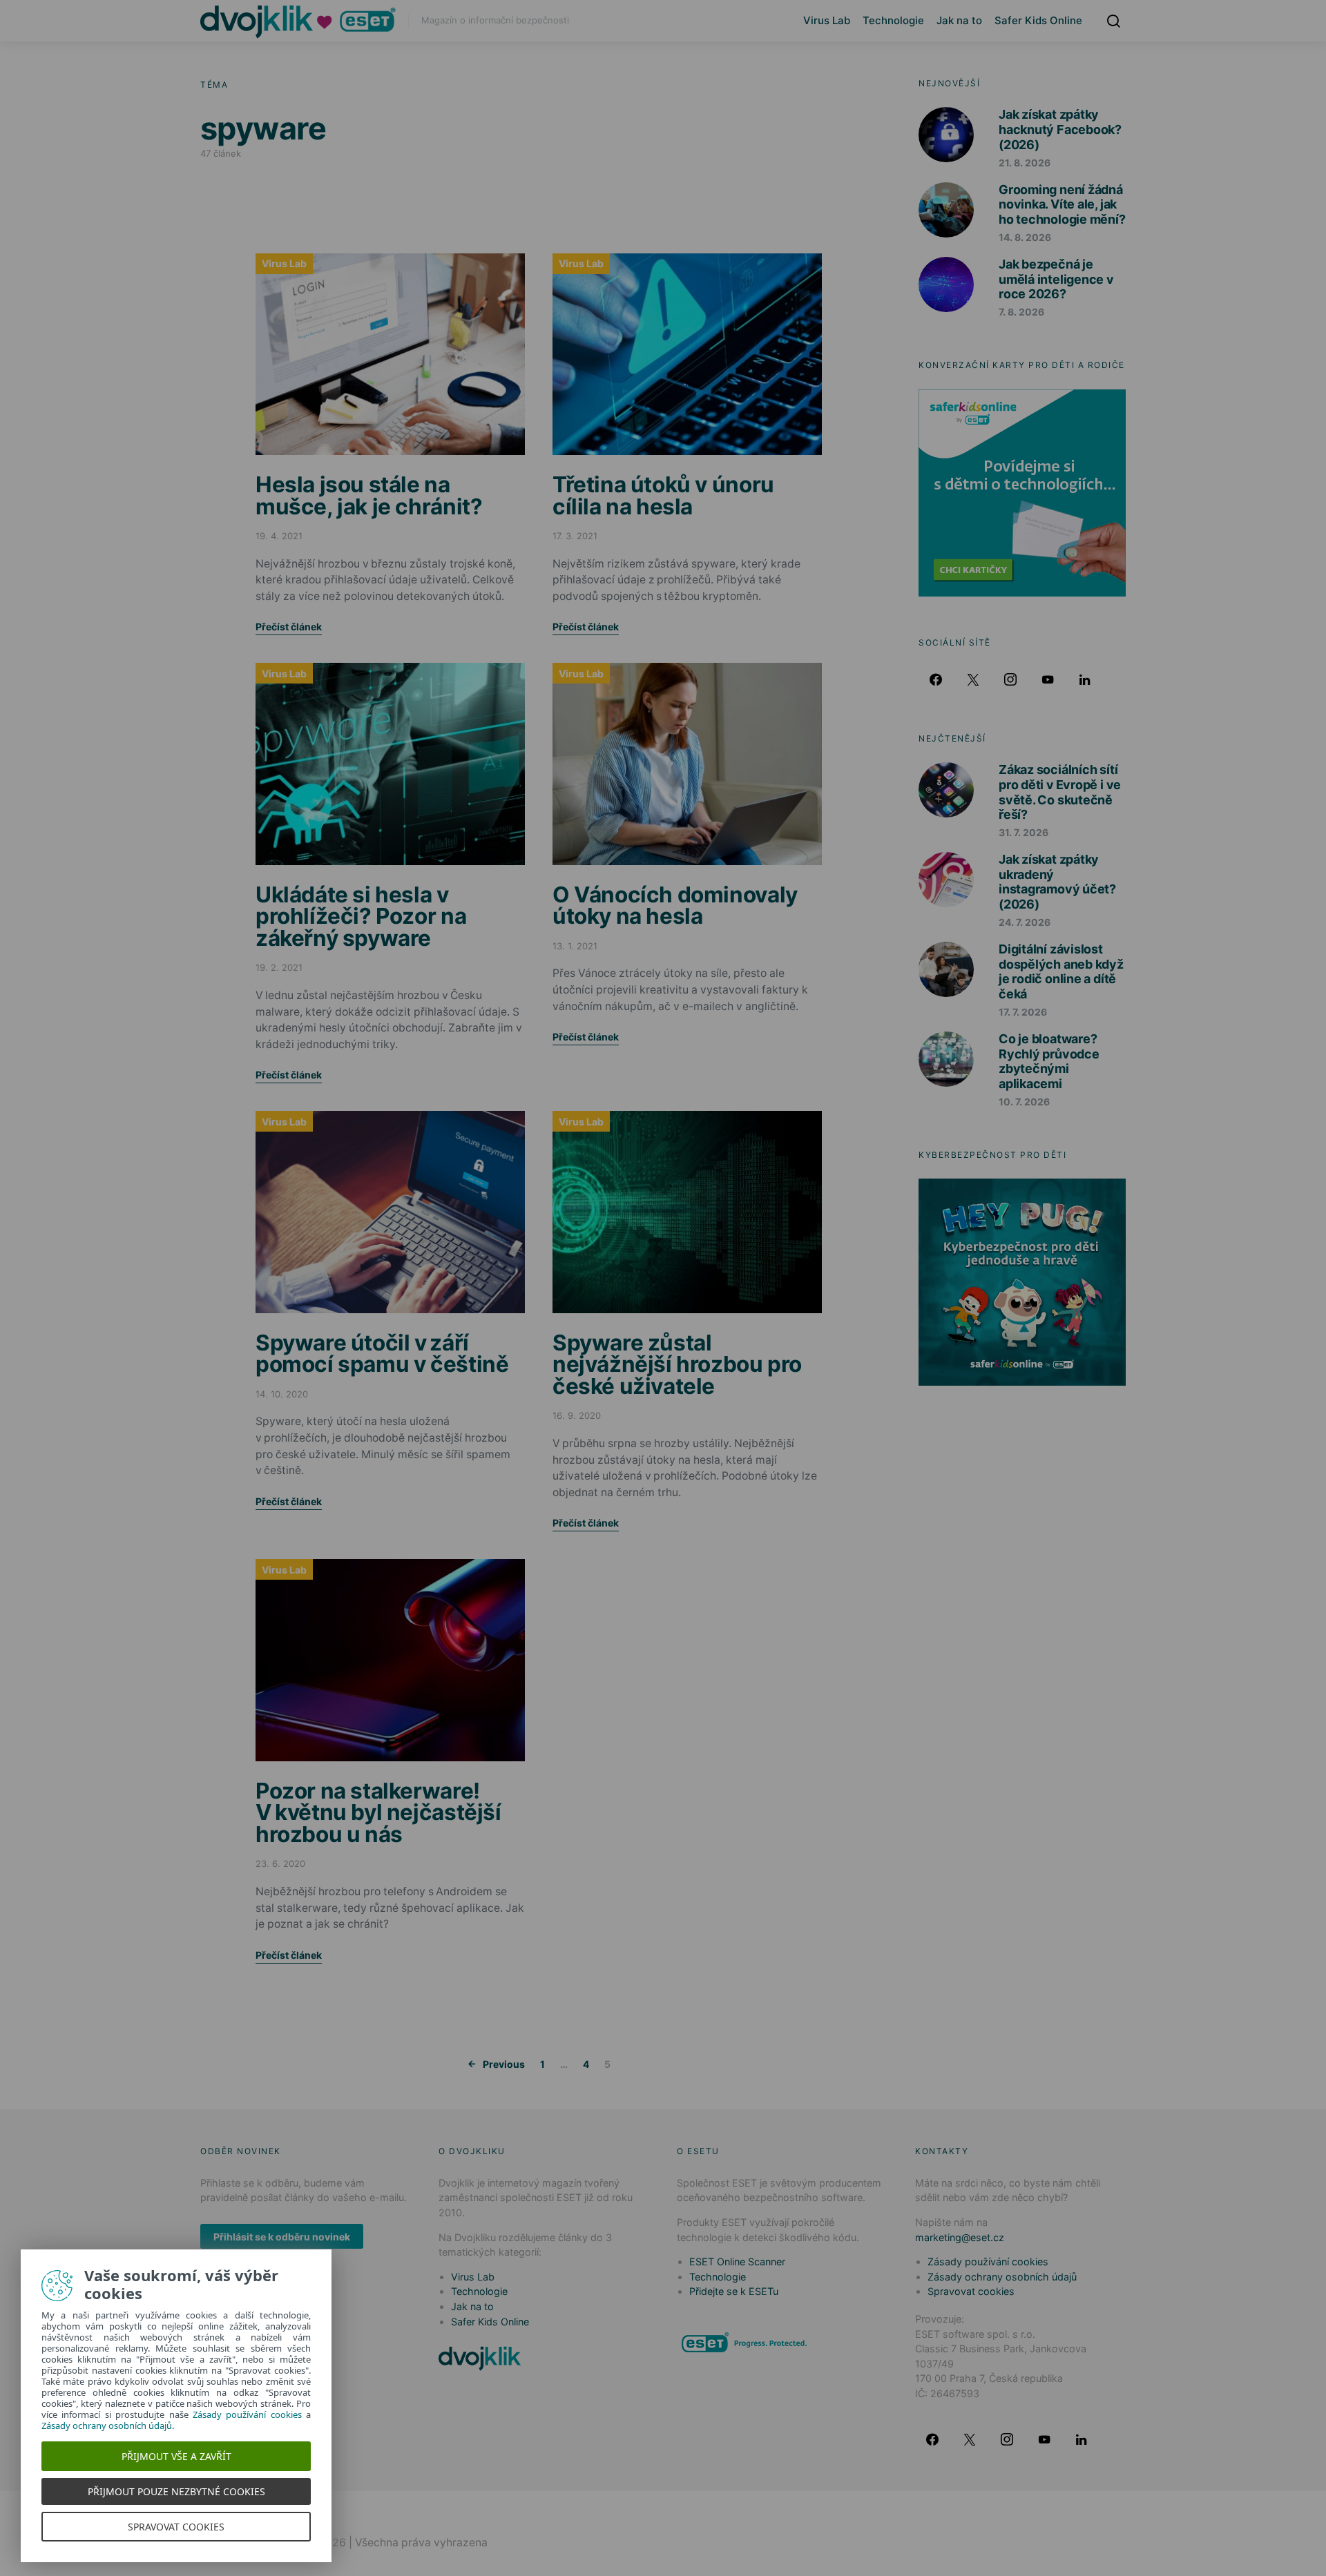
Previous (504, 2064)
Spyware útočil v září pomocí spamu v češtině (382, 1354)
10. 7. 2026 (1024, 1102)
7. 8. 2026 (1021, 312)
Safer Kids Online (1038, 20)
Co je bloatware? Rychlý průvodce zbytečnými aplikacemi (1049, 1061)
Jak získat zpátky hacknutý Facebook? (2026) (1060, 129)
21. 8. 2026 (1025, 163)
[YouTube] (1048, 679)
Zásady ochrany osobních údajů (1002, 2277)
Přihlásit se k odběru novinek (282, 2237)
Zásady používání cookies (988, 2262)
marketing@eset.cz (960, 2237)
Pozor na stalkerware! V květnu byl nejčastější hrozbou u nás (378, 1812)
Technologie (893, 20)
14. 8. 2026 (1025, 237)
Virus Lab (827, 20)
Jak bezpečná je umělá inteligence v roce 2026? (1056, 279)
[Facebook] (936, 679)
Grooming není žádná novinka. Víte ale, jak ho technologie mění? (1062, 204)
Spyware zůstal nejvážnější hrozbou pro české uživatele (677, 1364)
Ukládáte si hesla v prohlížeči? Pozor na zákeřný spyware (361, 916)
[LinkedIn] (1085, 679)
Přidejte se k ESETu (734, 2291)
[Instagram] (1010, 679)
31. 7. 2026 (1024, 832)
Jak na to (959, 20)
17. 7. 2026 (1023, 1012)
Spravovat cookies (971, 2291)
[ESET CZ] (746, 2342)
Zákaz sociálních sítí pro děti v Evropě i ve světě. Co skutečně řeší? (1060, 792)
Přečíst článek (289, 627)
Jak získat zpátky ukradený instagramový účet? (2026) (1057, 882)
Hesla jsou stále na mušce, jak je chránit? (369, 495)
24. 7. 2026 (1025, 922)
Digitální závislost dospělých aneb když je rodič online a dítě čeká (1061, 971)
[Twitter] (973, 679)
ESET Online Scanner (737, 2262)
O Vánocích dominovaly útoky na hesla (675, 906)
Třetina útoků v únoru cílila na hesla (663, 495)
